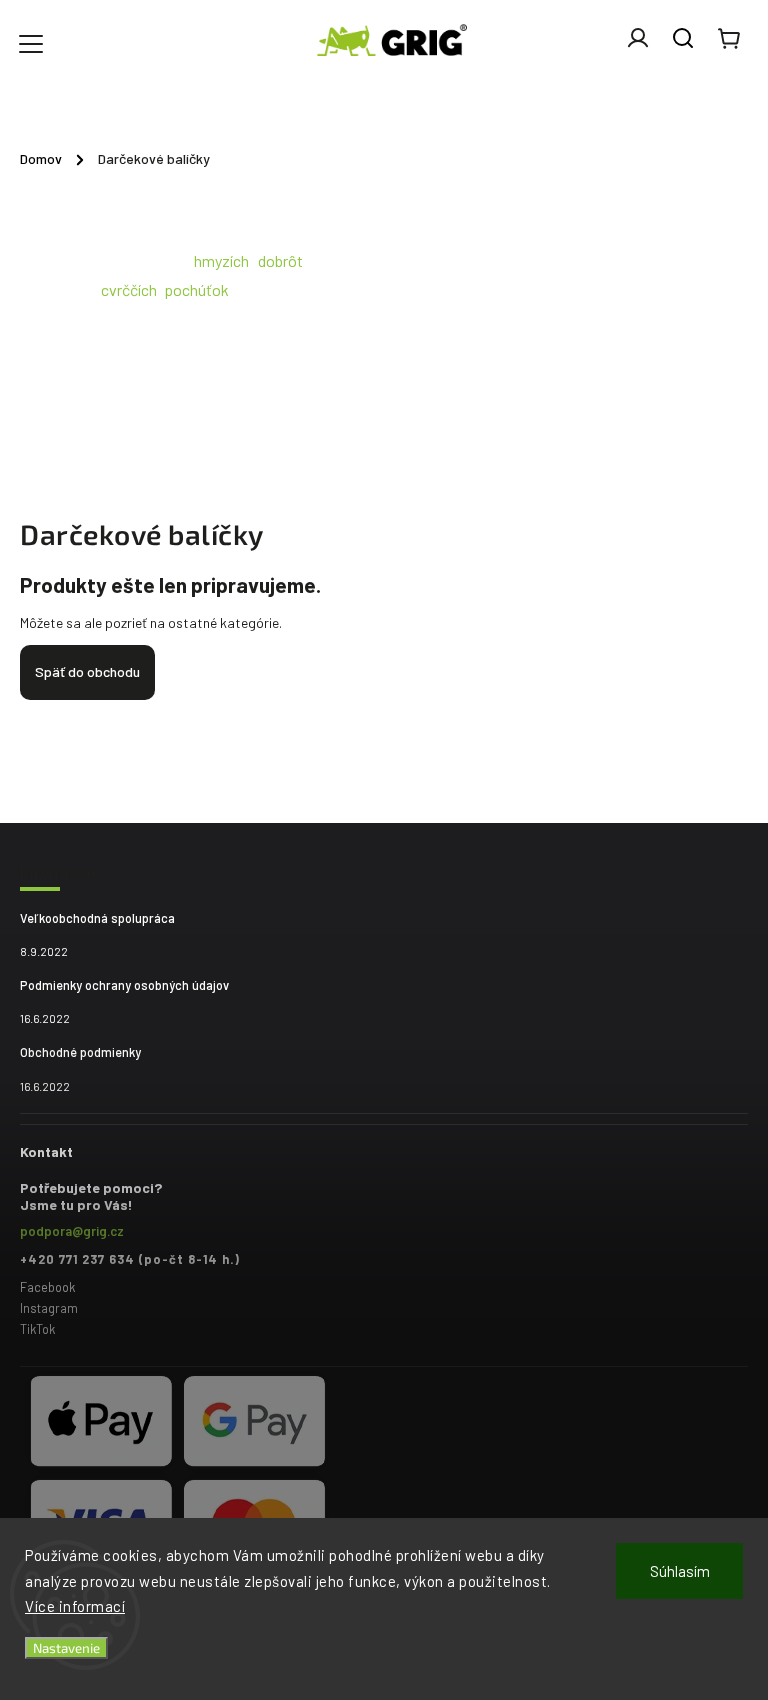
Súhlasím (680, 1571)
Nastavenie (66, 1648)
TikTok (37, 1329)
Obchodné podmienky (80, 1052)
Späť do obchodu (87, 671)
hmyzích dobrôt (248, 260)
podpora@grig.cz (72, 1231)
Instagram (49, 1308)
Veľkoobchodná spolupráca (97, 918)
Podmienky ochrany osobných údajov (124, 985)
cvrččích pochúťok (164, 289)
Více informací (75, 1606)
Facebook (47, 1287)
